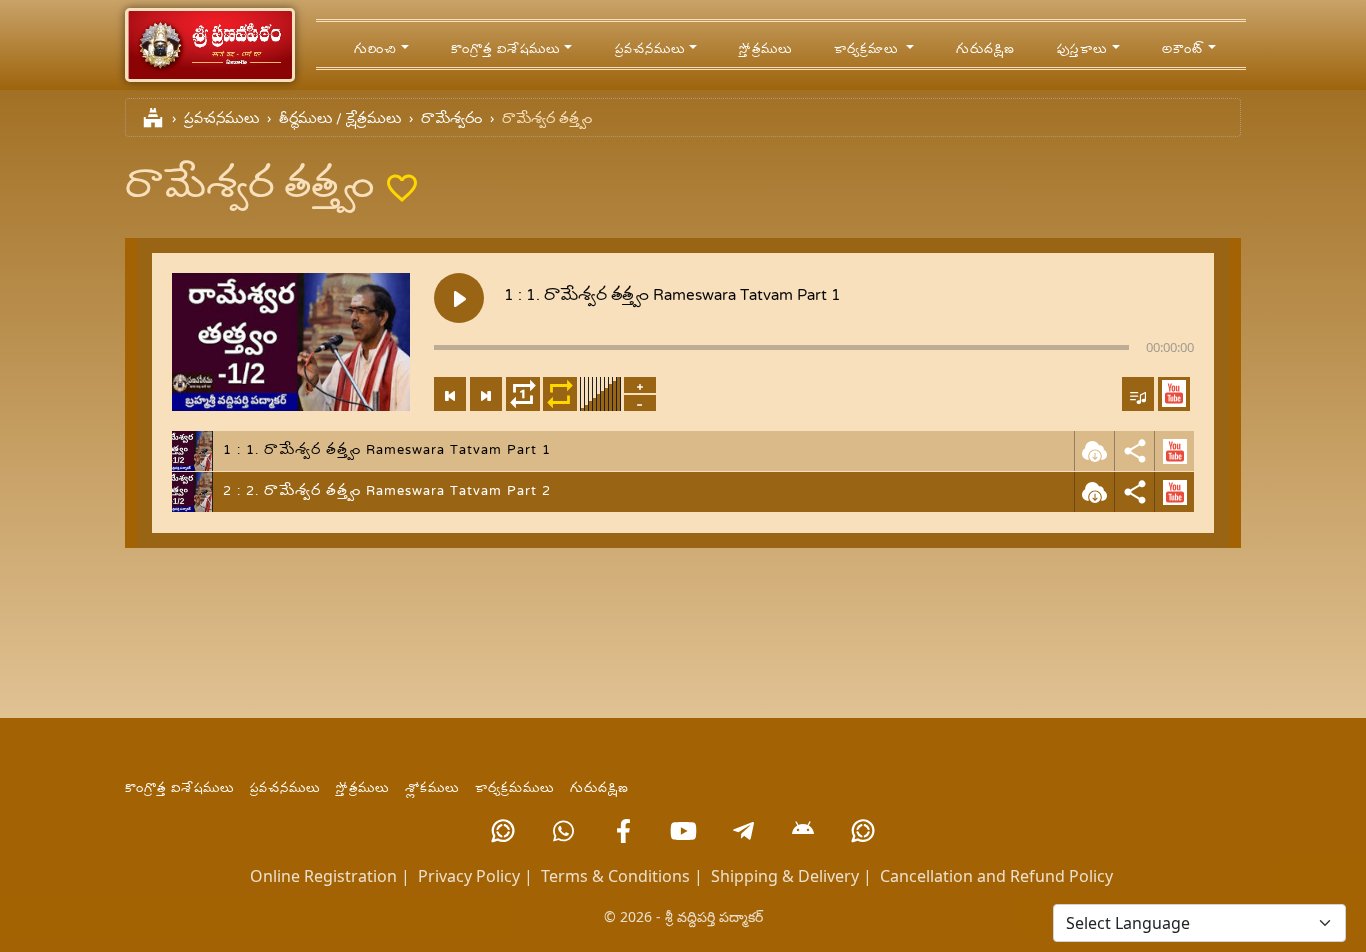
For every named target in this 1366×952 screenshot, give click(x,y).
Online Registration (323, 876)
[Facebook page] (623, 831)
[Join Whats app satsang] (563, 831)
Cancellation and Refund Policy (996, 876)
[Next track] (486, 394)
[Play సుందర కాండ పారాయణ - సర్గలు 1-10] (459, 298)
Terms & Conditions (615, 876)
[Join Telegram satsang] (743, 831)
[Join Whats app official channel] (503, 831)
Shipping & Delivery (785, 876)
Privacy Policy (469, 876)
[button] (1174, 394)
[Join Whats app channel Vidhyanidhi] (863, 831)
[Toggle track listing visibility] (1138, 394)
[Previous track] (450, 394)
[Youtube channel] (683, 831)
